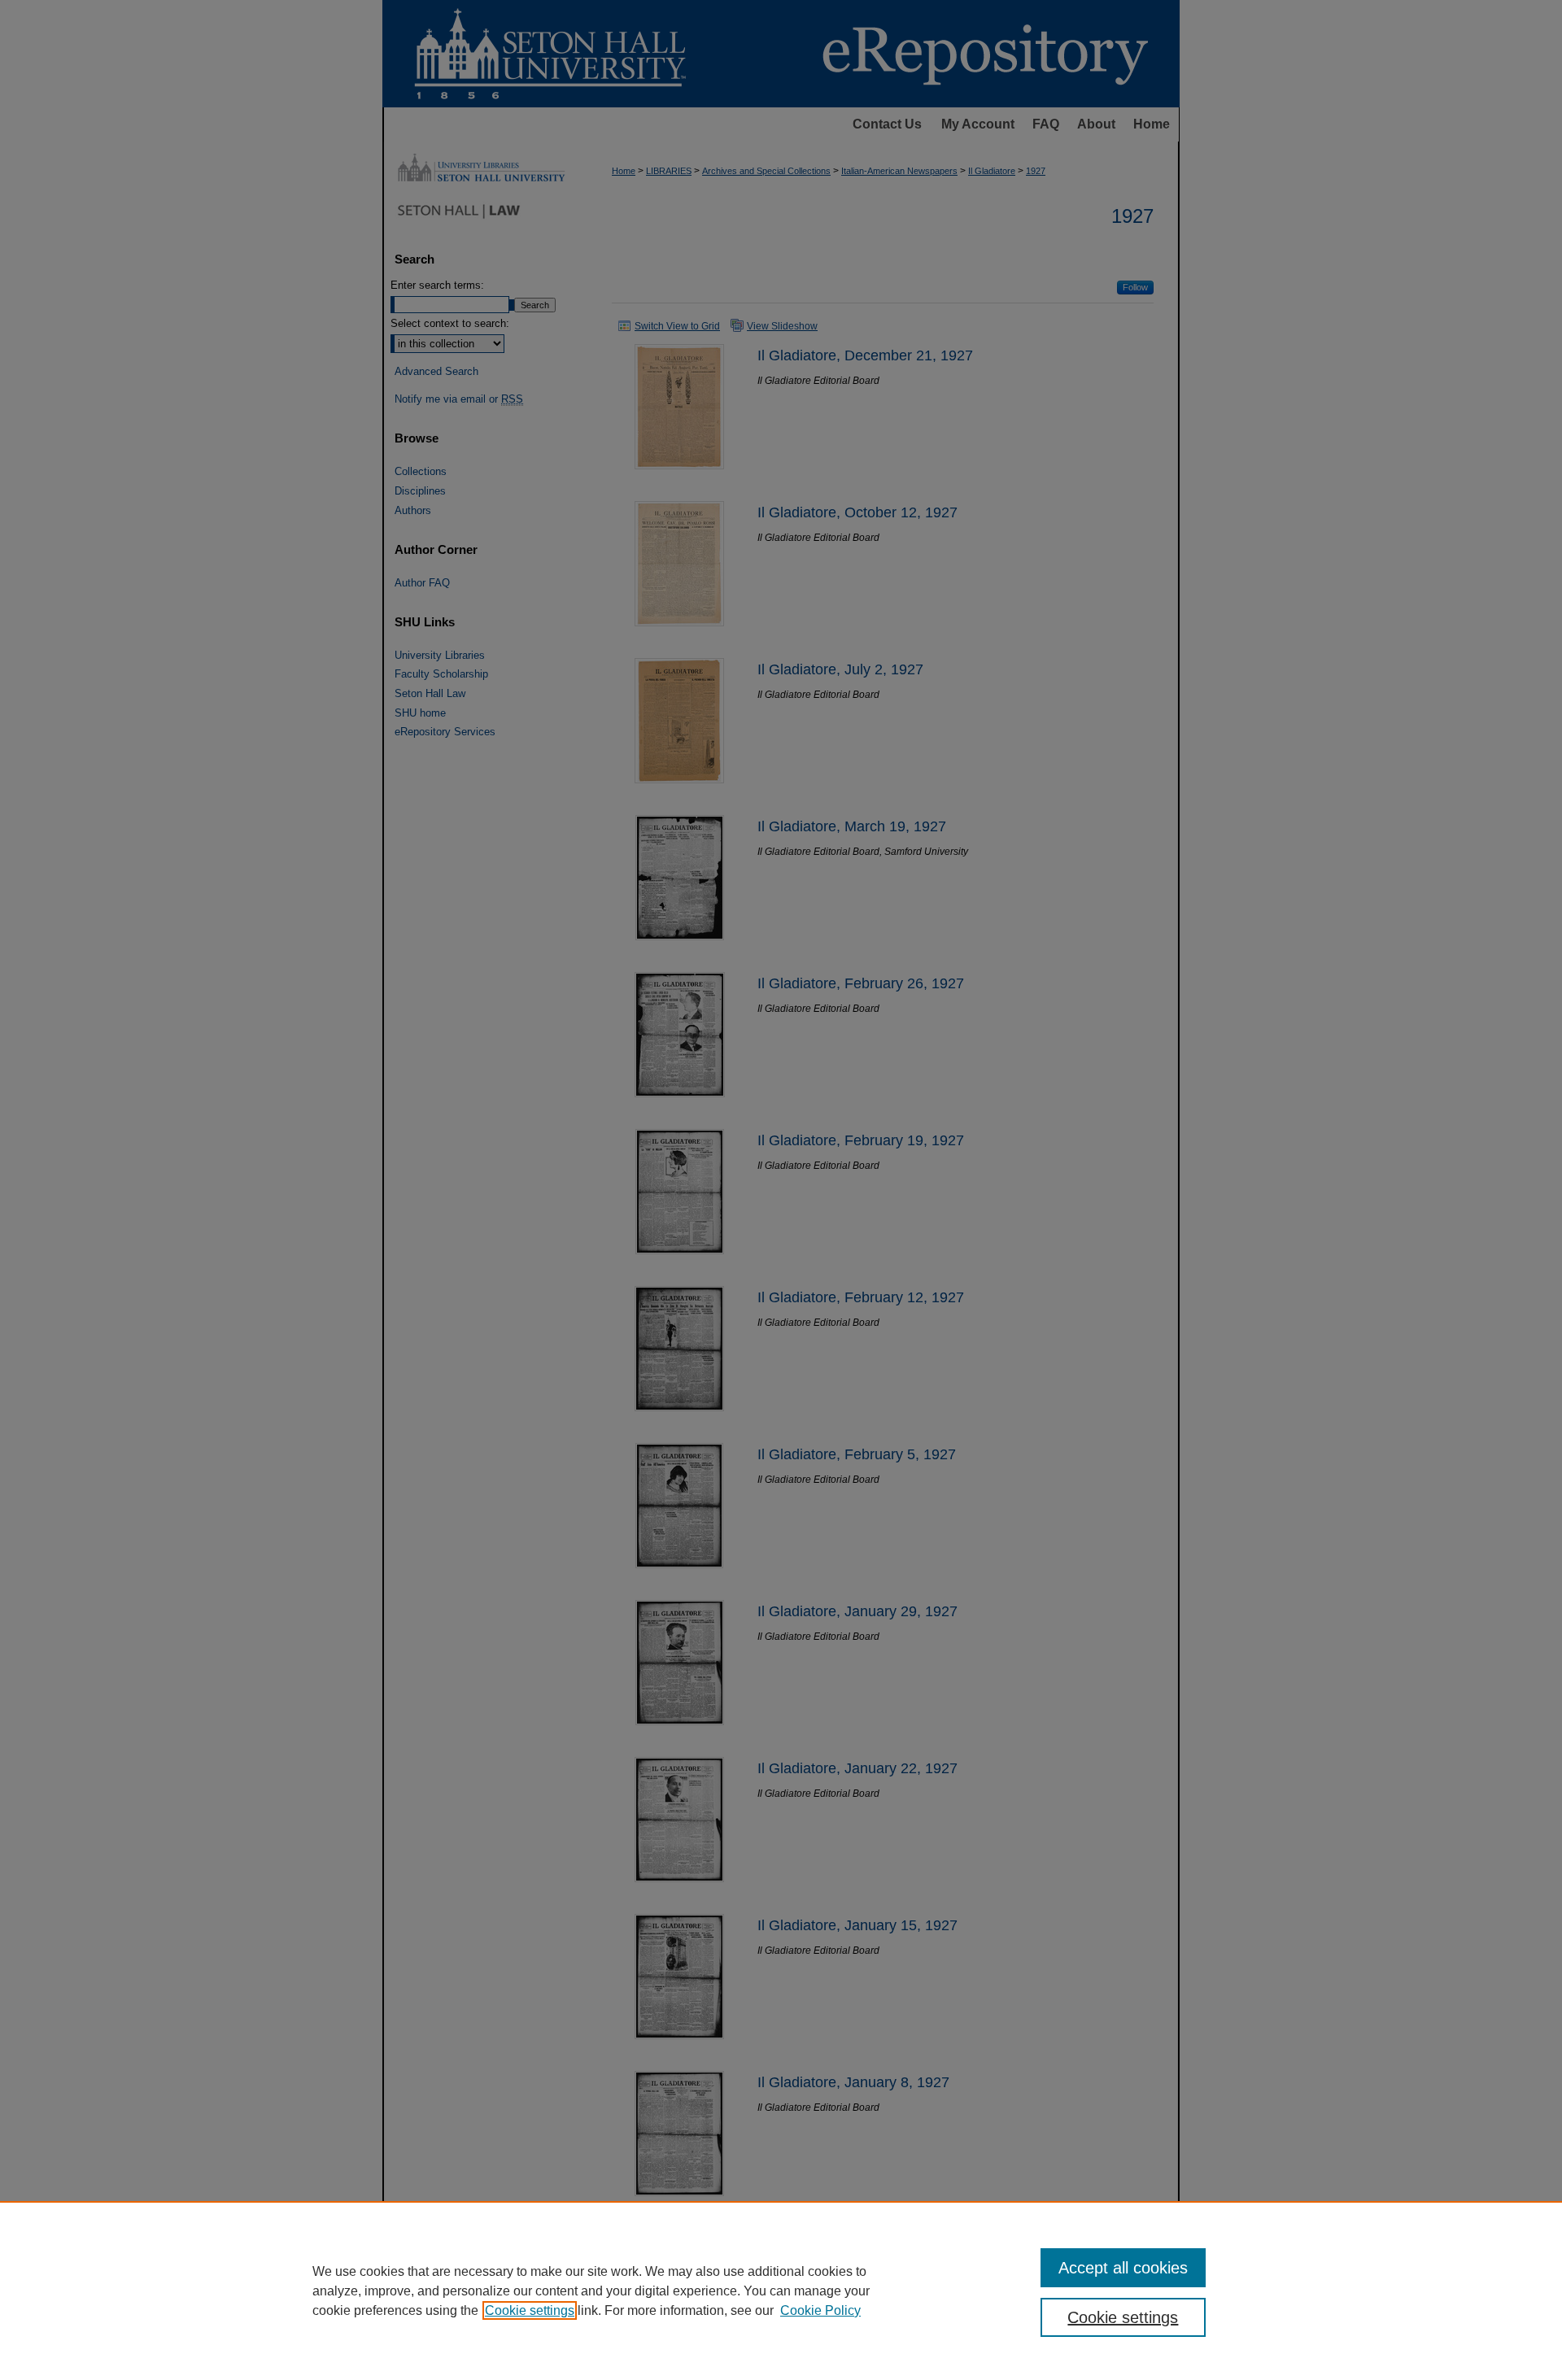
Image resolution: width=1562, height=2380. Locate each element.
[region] (781, 2291)
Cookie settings (530, 2310)
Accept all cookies (1123, 2268)
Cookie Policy (820, 2310)
